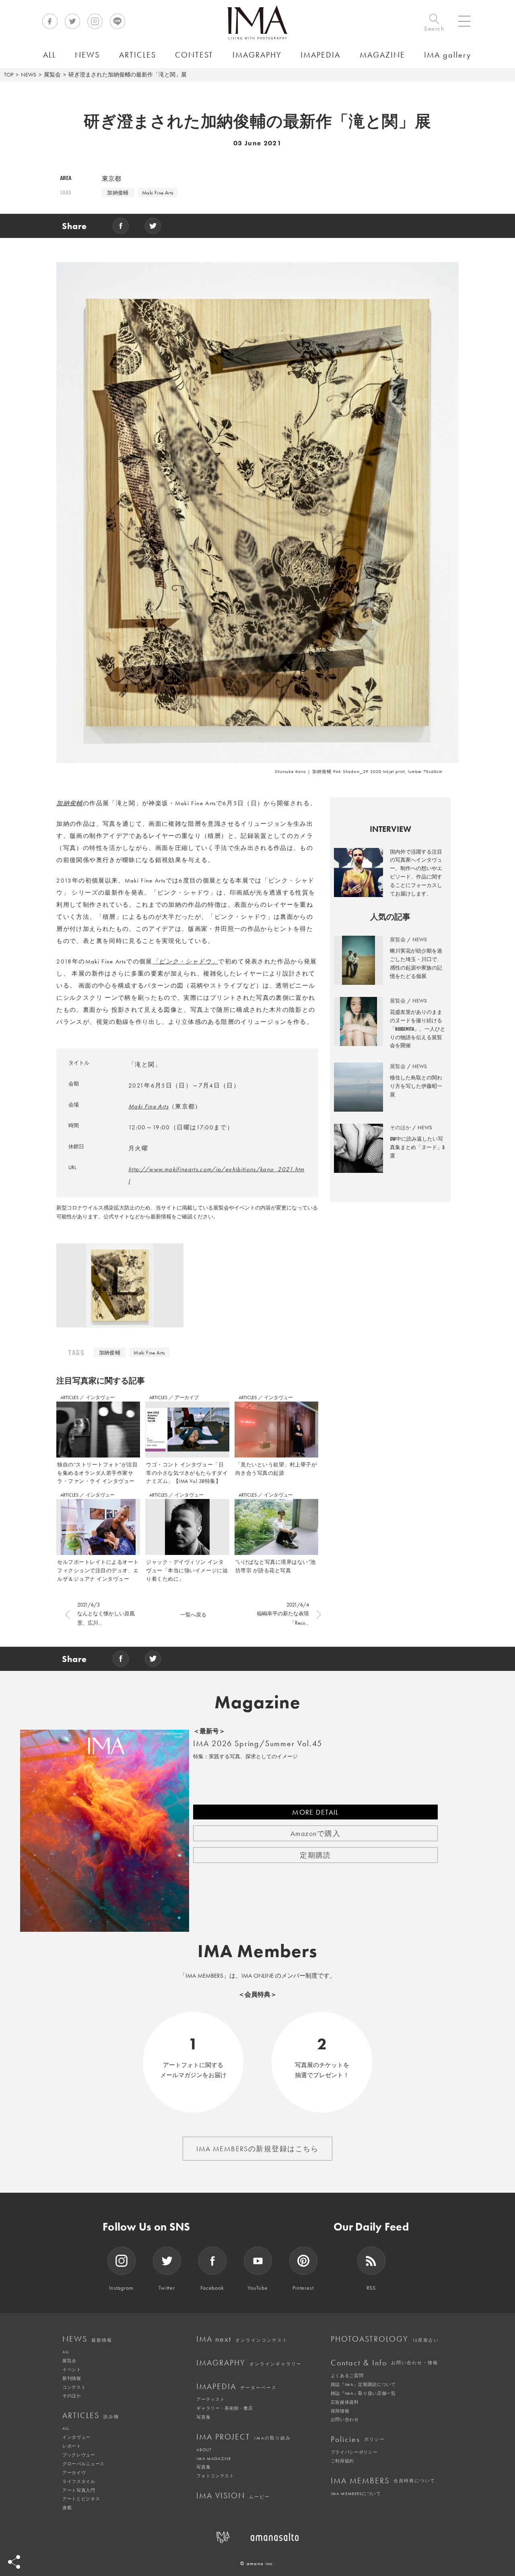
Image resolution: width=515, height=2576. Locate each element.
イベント (72, 2369)
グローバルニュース (83, 2464)
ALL (66, 2352)
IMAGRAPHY (249, 2363)
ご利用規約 (342, 2461)
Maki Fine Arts (158, 193)
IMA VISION (233, 2495)
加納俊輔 (118, 193)
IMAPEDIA (237, 2386)
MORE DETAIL (315, 1812)
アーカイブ (187, 1398)
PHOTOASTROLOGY (385, 2339)
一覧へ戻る (193, 1615)
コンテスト (74, 2387)
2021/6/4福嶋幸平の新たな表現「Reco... (283, 1614)
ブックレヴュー (79, 2455)
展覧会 (52, 74)
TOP (9, 74)
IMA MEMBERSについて (356, 2493)
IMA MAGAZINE (213, 2458)
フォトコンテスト (215, 2476)
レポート (72, 2446)
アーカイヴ (74, 2473)
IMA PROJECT (244, 2437)
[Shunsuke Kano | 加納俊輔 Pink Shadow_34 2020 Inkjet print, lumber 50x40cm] (120, 1288)
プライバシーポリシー (354, 2452)
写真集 (203, 2417)
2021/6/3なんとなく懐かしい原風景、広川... (106, 1614)
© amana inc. (257, 2563)
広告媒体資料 (345, 2402)
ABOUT (204, 2450)
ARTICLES (70, 1398)
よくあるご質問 (347, 2375)
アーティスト (210, 2399)
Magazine (258, 1702)
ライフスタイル (79, 2481)
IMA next (242, 2339)
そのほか (72, 2396)
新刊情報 (72, 2378)
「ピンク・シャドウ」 (185, 961)
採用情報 (340, 2411)
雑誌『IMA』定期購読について (363, 2384)
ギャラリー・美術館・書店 (225, 2408)
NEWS (29, 74)
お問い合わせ (345, 2419)
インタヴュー (100, 1398)
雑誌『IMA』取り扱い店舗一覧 (363, 2393)
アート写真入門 (79, 2490)
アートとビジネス (81, 2499)
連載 (67, 2508)
